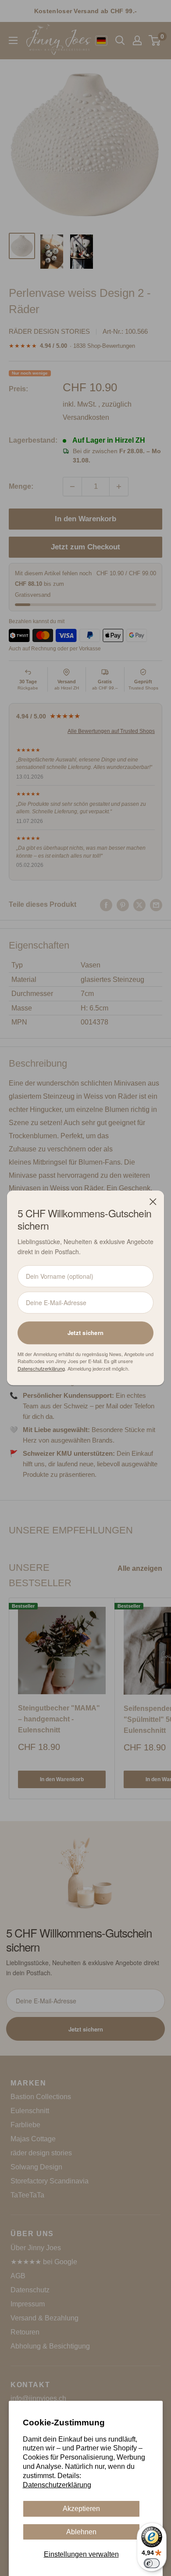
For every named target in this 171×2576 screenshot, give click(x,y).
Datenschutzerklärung (57, 2485)
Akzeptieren (81, 2509)
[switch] (152, 2563)
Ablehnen (81, 2532)
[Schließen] (153, 1201)
